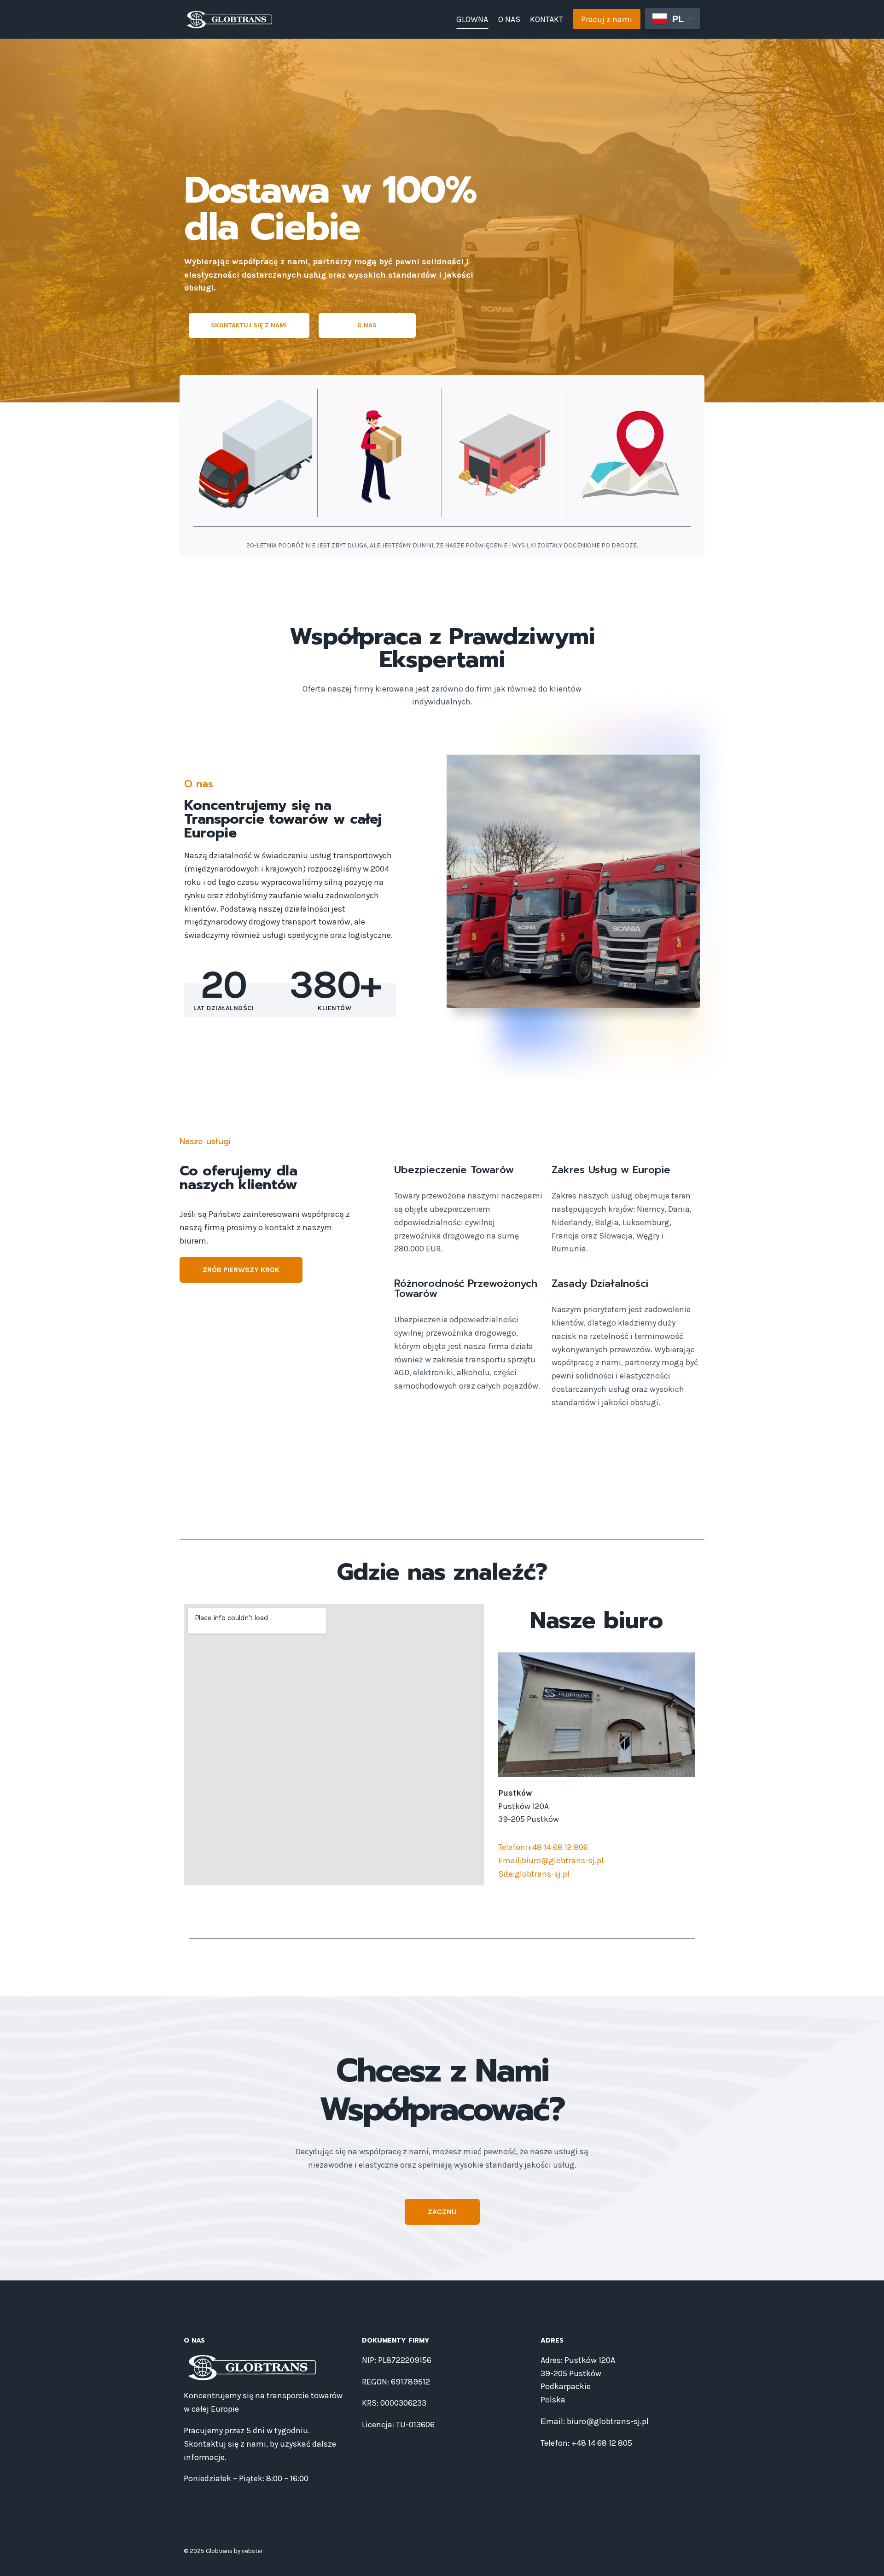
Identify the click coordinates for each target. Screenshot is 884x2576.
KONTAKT (547, 19)
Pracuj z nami (607, 19)
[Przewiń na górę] (863, 2559)
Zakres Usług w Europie (611, 1170)
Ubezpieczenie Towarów (454, 1170)
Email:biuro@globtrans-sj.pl (551, 1861)
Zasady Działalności (600, 1283)
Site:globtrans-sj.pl (534, 1874)
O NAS (509, 19)
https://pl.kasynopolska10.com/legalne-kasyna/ (392, 1503)
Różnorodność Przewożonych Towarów (466, 1288)
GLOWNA (472, 19)
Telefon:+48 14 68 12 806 (543, 1847)
